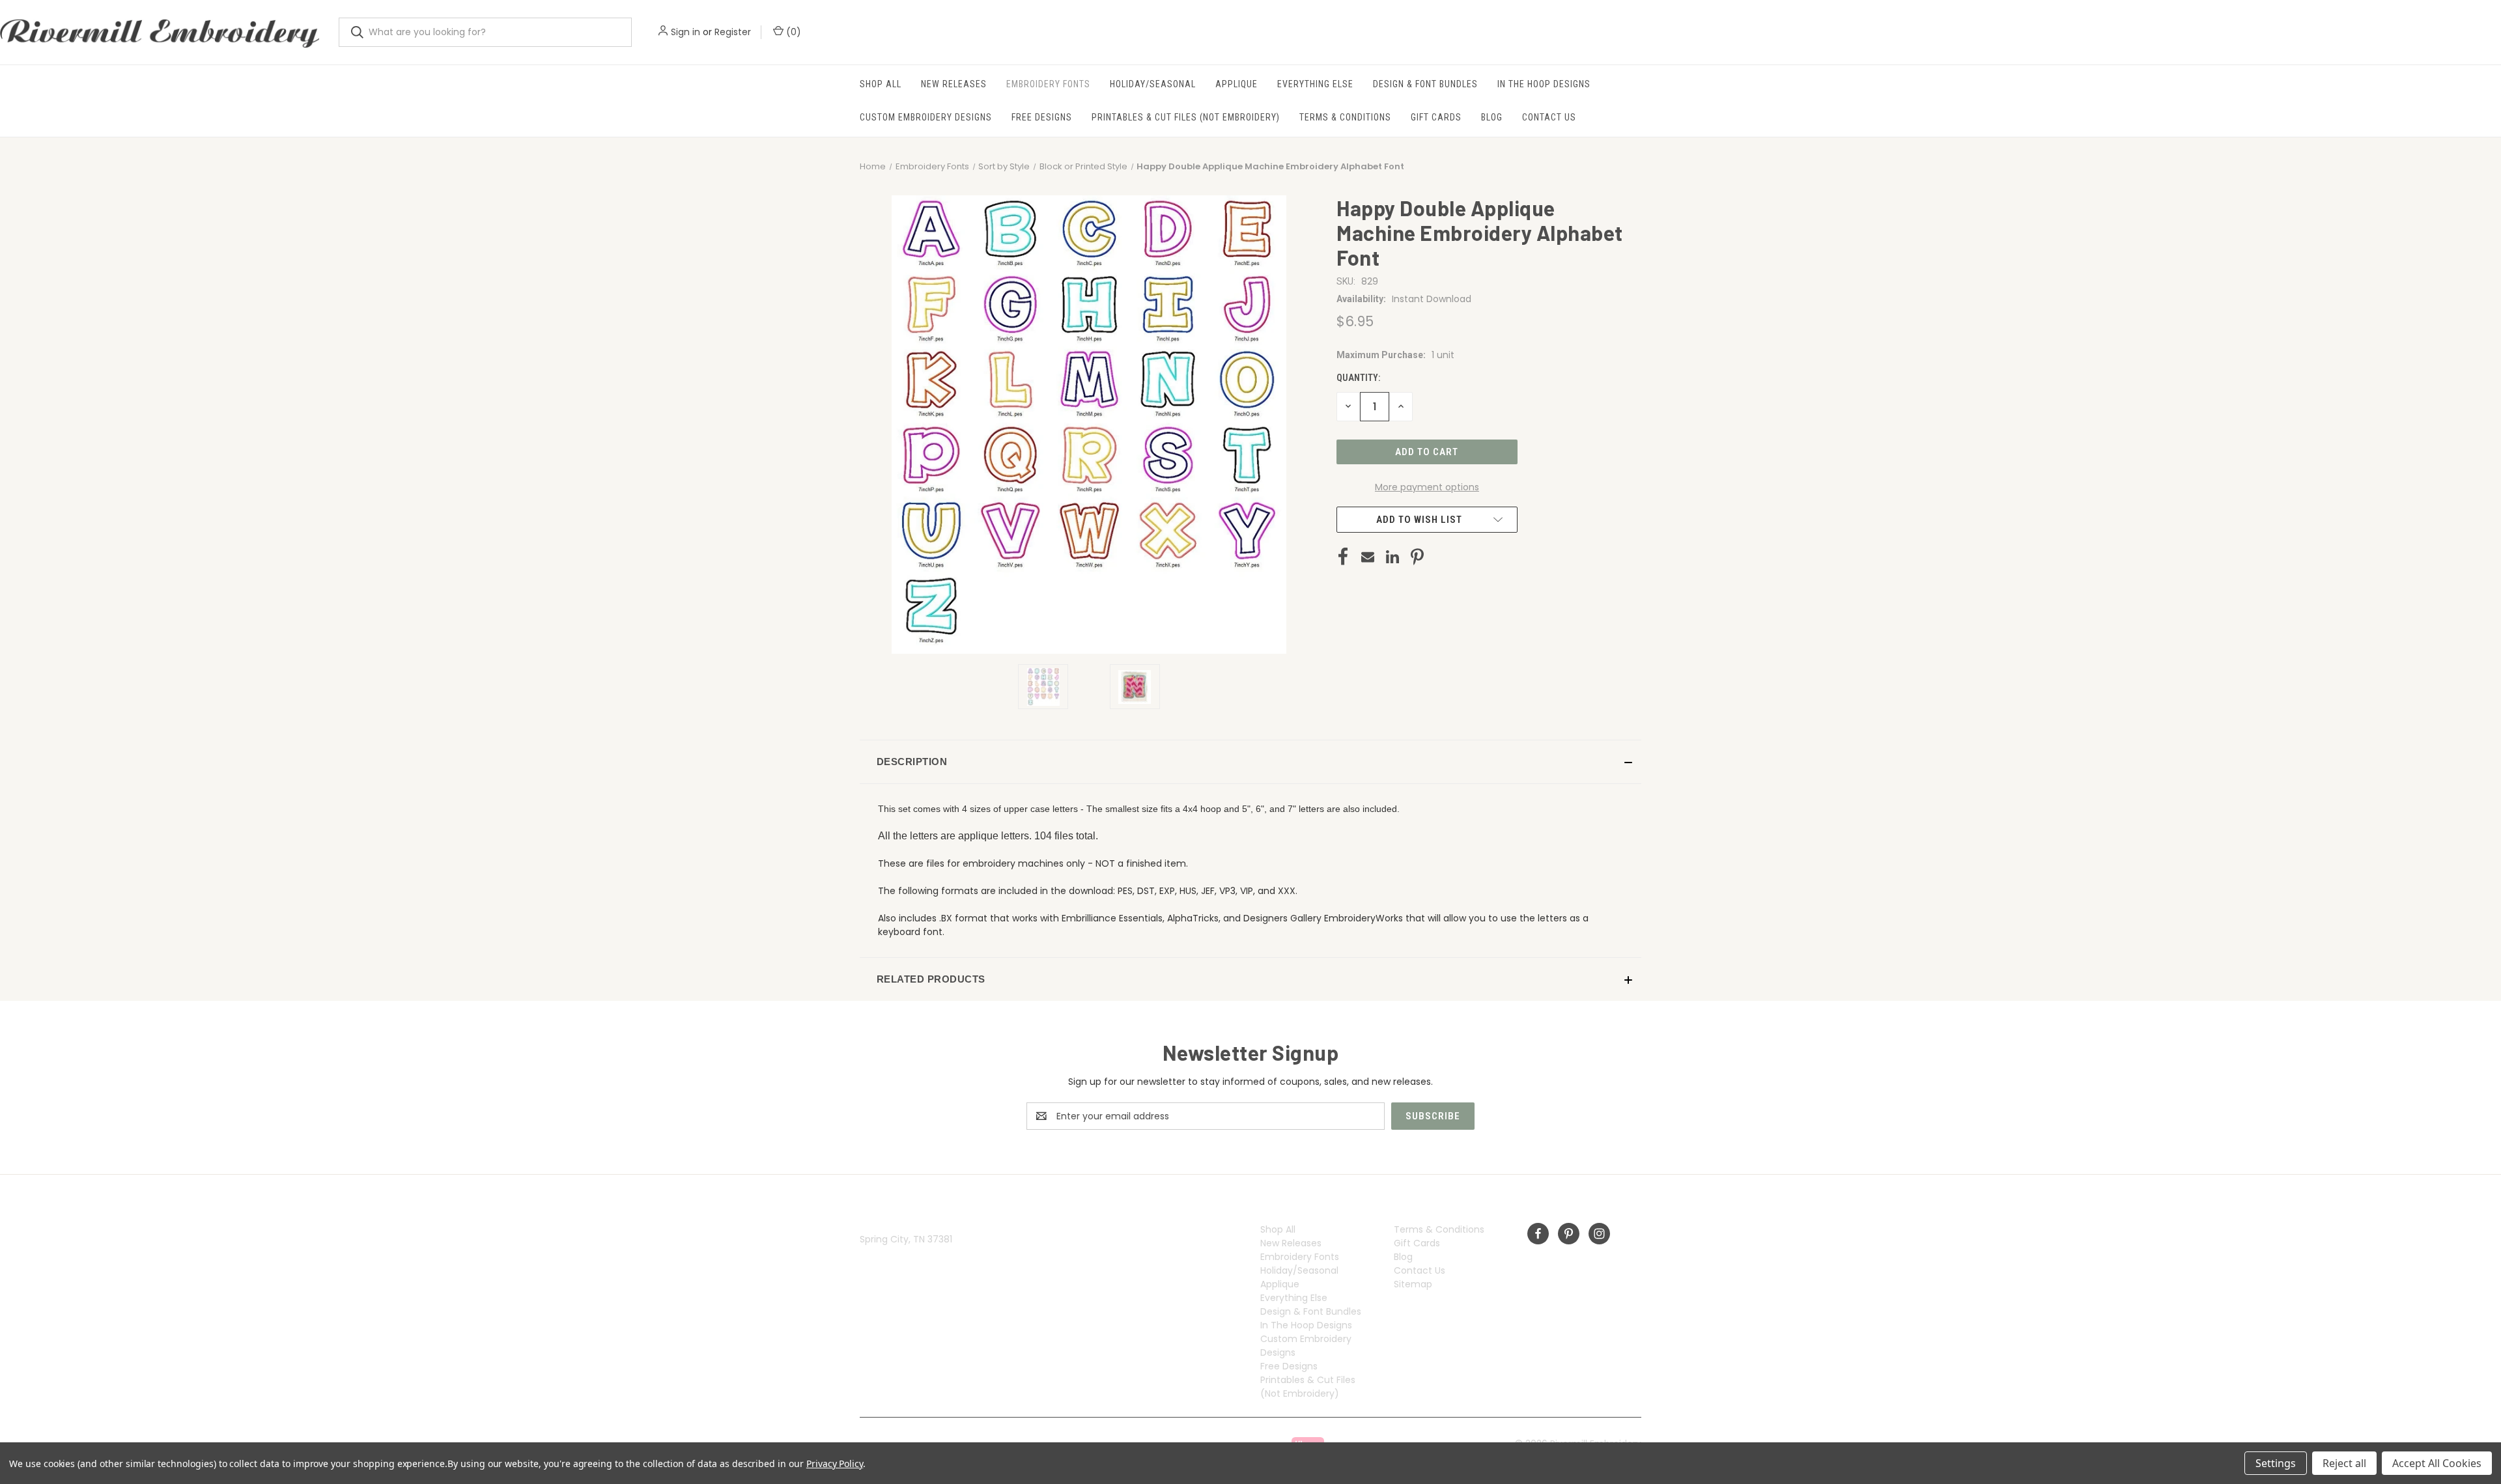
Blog (1492, 117)
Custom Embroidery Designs (926, 117)
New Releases (954, 84)
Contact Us (1549, 117)
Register (733, 32)
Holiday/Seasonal (1153, 84)
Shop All (881, 84)
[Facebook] (1343, 557)
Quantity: (1358, 378)
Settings (2276, 1463)
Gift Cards (1436, 117)
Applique (1236, 84)
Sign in (685, 32)
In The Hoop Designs (1544, 84)
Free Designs (1042, 117)
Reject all (2344, 1463)
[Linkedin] (1392, 557)
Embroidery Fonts (1048, 84)
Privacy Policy (835, 1463)
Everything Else (1315, 84)
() (792, 32)
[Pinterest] (1417, 557)
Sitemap (1413, 1284)
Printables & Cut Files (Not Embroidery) (1186, 117)
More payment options (1427, 487)
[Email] (1368, 557)
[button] (1250, 762)
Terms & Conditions (1345, 117)
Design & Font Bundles (1425, 84)
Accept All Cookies (2437, 1463)
